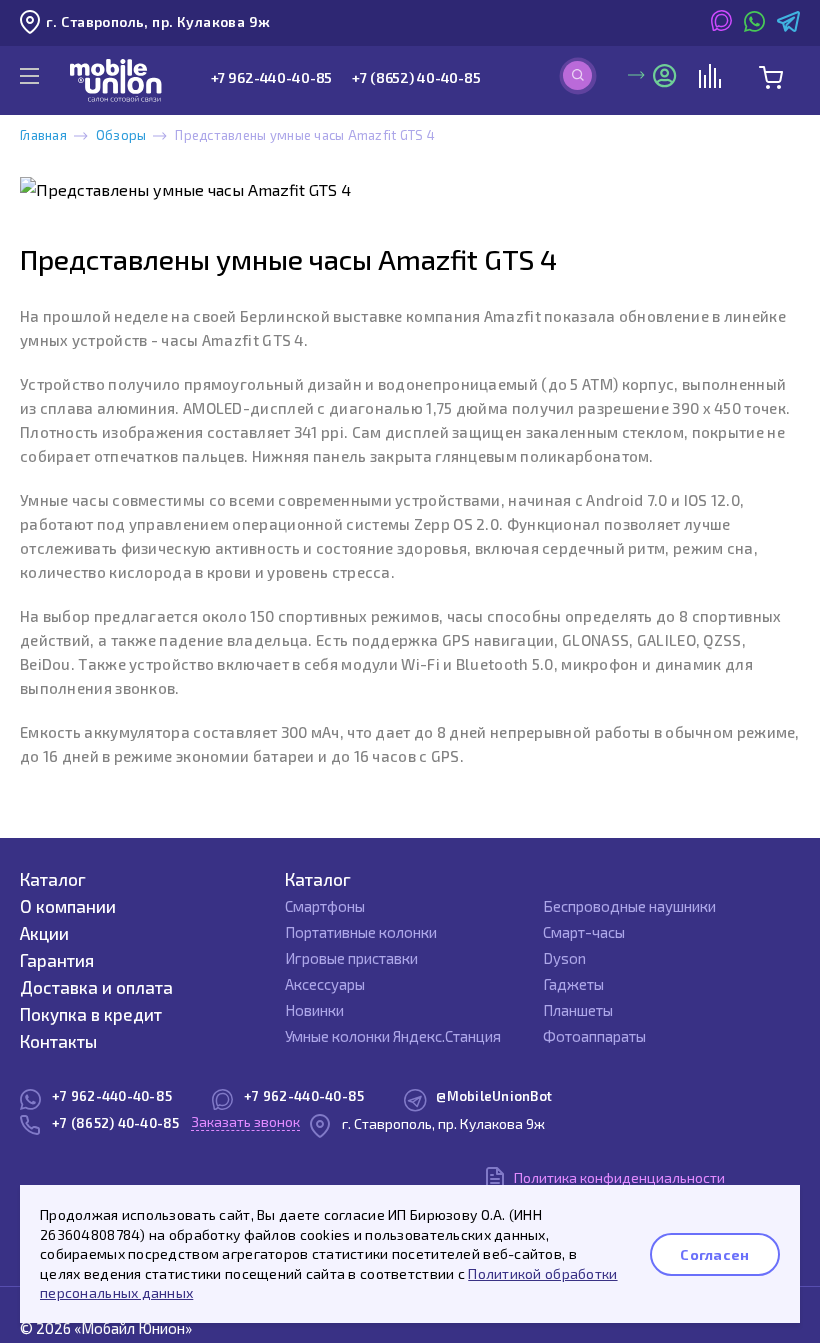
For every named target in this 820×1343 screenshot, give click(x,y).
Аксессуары (325, 984)
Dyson (564, 958)
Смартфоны (325, 906)
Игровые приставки (351, 958)
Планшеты (578, 1010)
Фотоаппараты (594, 1036)
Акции (44, 933)
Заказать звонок (245, 1121)
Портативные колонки (361, 932)
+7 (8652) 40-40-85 (416, 77)
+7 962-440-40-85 (272, 77)
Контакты (58, 1041)
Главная (43, 135)
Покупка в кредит (91, 1014)
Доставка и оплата (96, 987)
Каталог (53, 879)
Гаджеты (573, 984)
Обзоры (121, 135)
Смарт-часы (584, 932)
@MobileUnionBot (494, 1096)
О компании (68, 906)
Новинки (314, 1010)
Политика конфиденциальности (619, 1177)
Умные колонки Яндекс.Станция (393, 1036)
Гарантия (57, 960)
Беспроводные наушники (629, 906)
